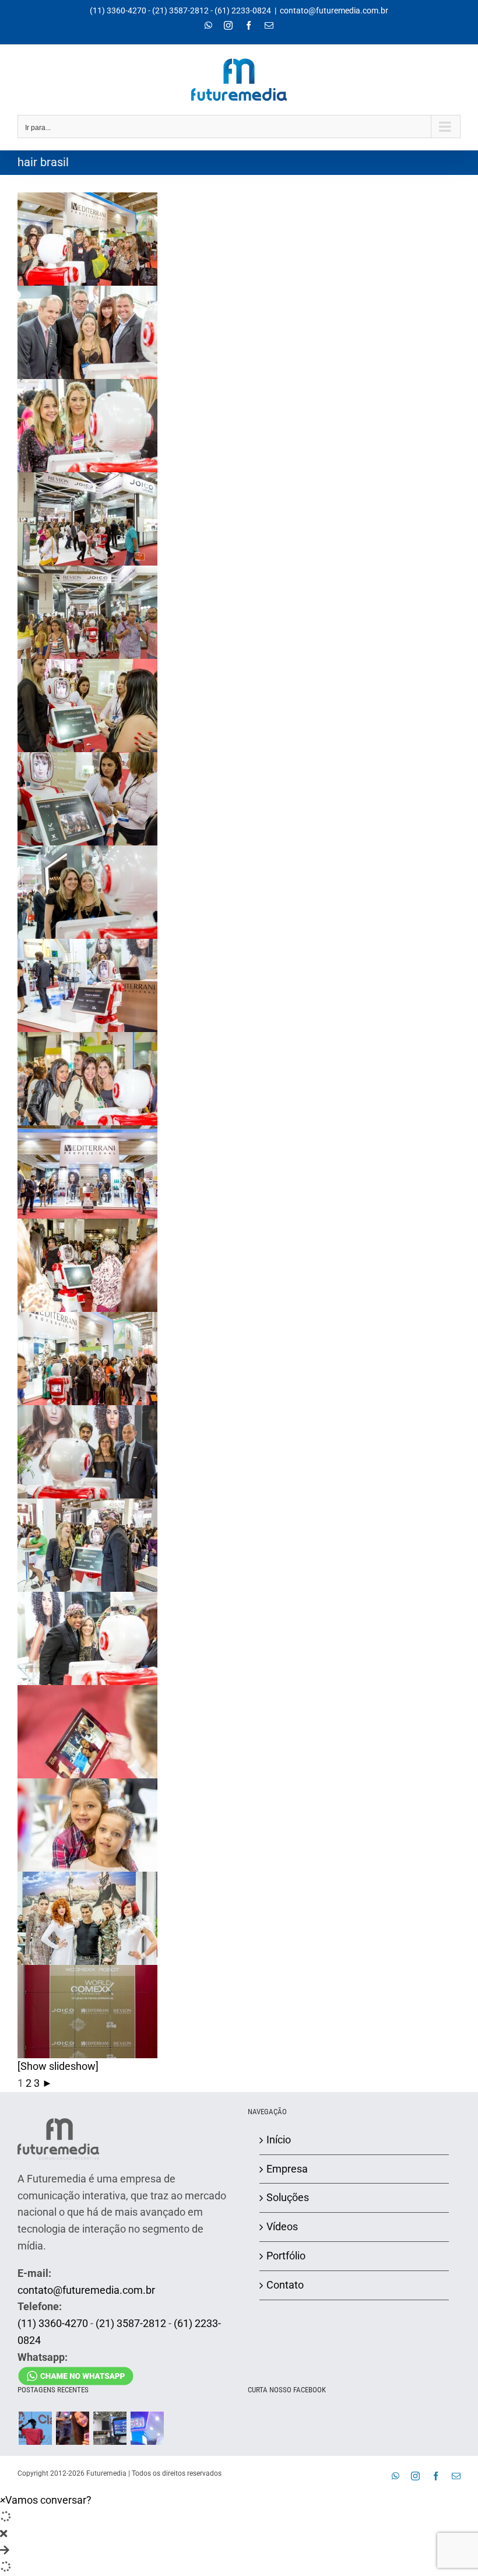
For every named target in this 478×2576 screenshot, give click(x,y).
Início (279, 2140)
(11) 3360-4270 (118, 10)
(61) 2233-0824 (243, 10)
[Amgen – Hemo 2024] (147, 2428)
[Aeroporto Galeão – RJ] (110, 2428)
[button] (46, 2500)
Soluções (288, 2197)
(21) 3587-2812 (180, 10)
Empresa (287, 2169)
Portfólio (286, 2256)
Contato (285, 2285)
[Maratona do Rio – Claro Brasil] (35, 2428)
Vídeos (282, 2226)
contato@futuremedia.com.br (334, 10)
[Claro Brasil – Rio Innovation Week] (72, 2428)
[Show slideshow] (58, 2066)
